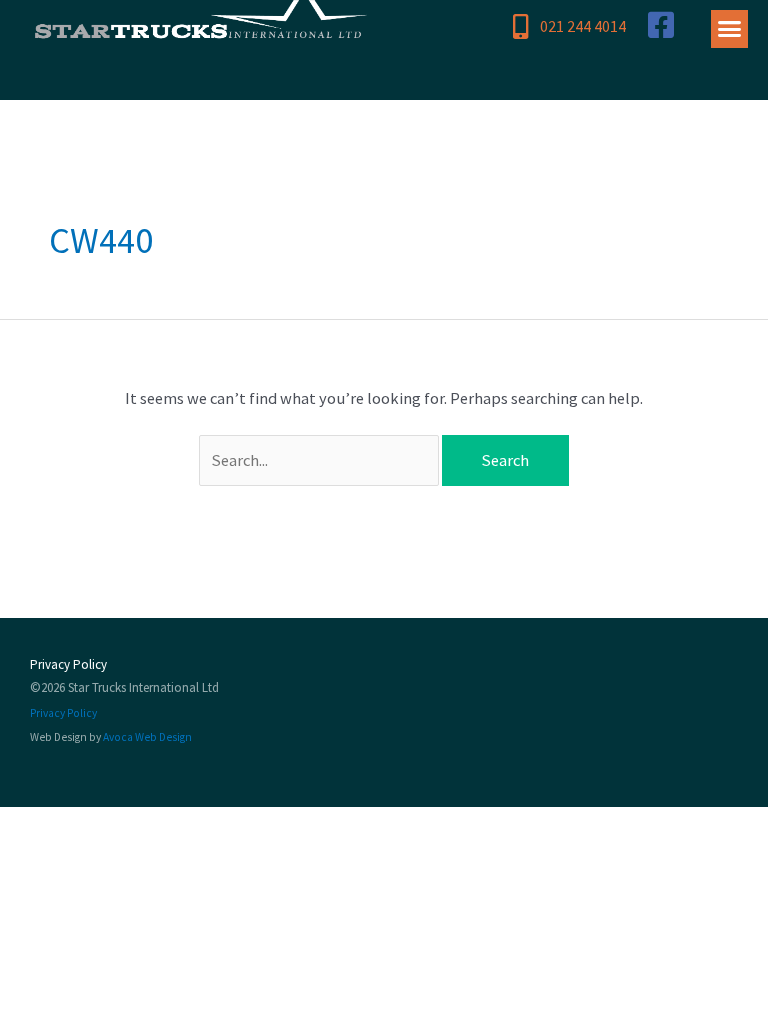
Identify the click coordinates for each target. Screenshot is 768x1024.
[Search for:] (321, 460)
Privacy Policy (68, 664)
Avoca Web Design (147, 737)
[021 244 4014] (521, 26)
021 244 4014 (583, 26)
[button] (730, 29)
